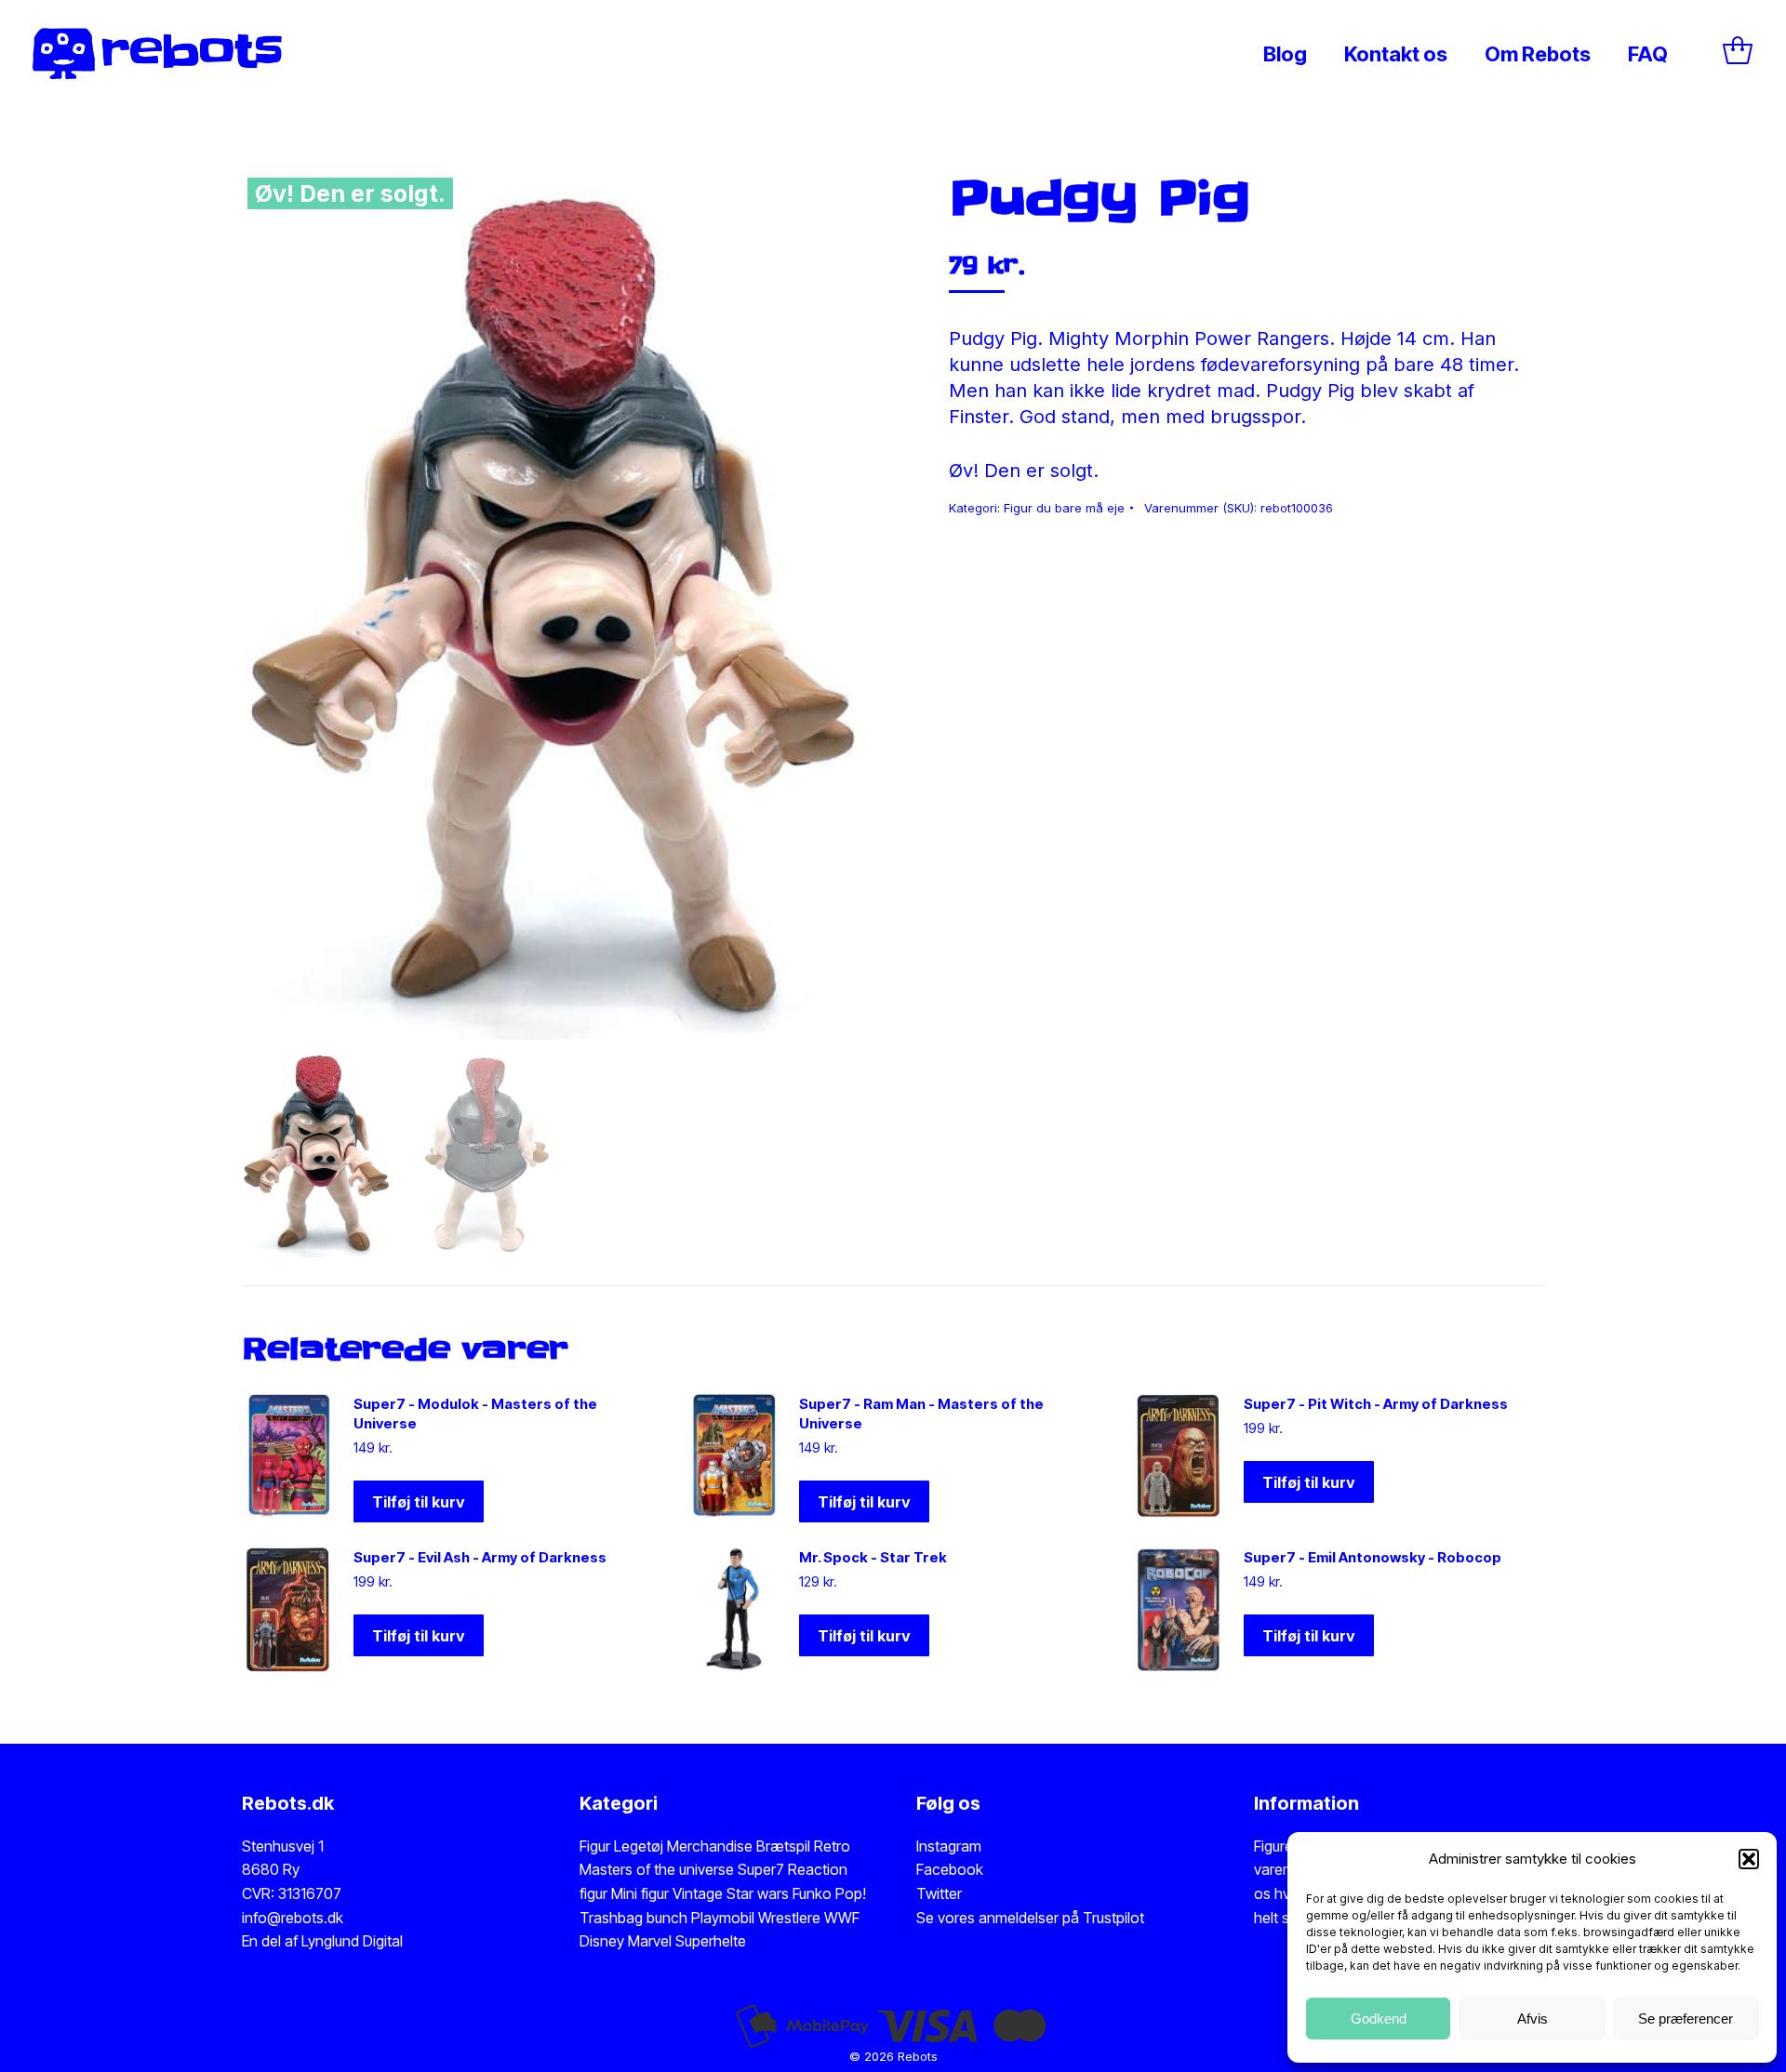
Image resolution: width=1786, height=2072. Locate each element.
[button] (1749, 1859)
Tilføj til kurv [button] (419, 1502)
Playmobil (725, 1918)
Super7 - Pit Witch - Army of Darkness (1376, 1404)
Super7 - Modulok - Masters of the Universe (475, 1414)
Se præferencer (1686, 2019)
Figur (595, 1846)
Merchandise (710, 1846)
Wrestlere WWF (809, 1918)
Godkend (1379, 2019)
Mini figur (642, 1893)
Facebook (950, 1869)
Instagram (949, 1846)
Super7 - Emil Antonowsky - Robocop (1373, 1557)
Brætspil (785, 1846)
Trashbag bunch (635, 1918)
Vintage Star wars (733, 1893)
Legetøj (639, 1846)
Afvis (1533, 2019)
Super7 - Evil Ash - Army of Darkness (480, 1557)
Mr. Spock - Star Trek (873, 1557)
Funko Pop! (829, 1893)
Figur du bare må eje (1064, 508)
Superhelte (709, 1941)
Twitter (939, 1893)
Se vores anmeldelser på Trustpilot (1030, 1918)
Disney (602, 1941)
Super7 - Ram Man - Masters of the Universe (921, 1414)
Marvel (648, 1941)
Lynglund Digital (352, 1941)
